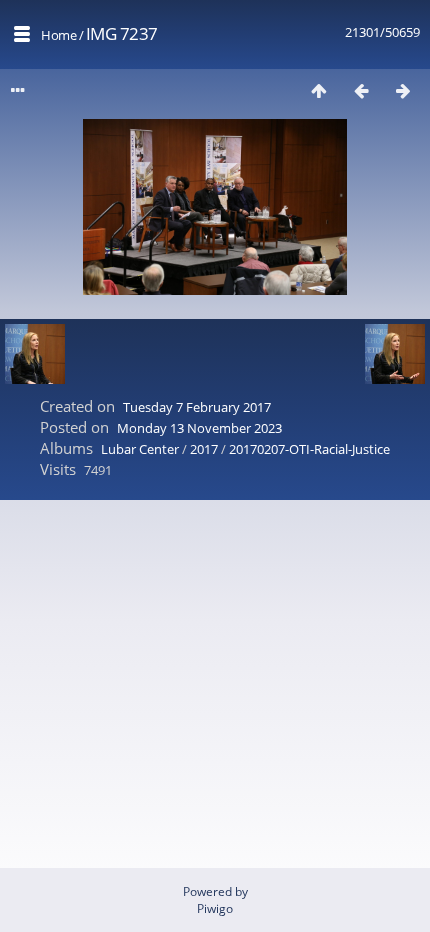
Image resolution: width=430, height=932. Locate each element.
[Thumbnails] (319, 90)
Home (58, 35)
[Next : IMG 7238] (403, 90)
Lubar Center (140, 449)
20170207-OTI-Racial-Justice (309, 449)
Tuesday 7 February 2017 (197, 407)
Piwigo (215, 908)
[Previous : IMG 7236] (361, 90)
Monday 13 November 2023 (199, 428)
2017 (204, 449)
